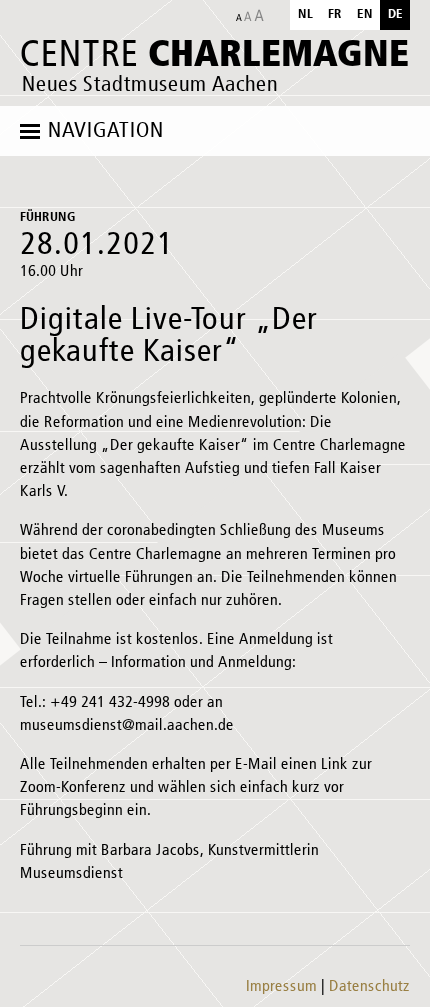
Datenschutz (369, 987)
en (365, 14)
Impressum (281, 987)
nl (305, 14)
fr (335, 14)
